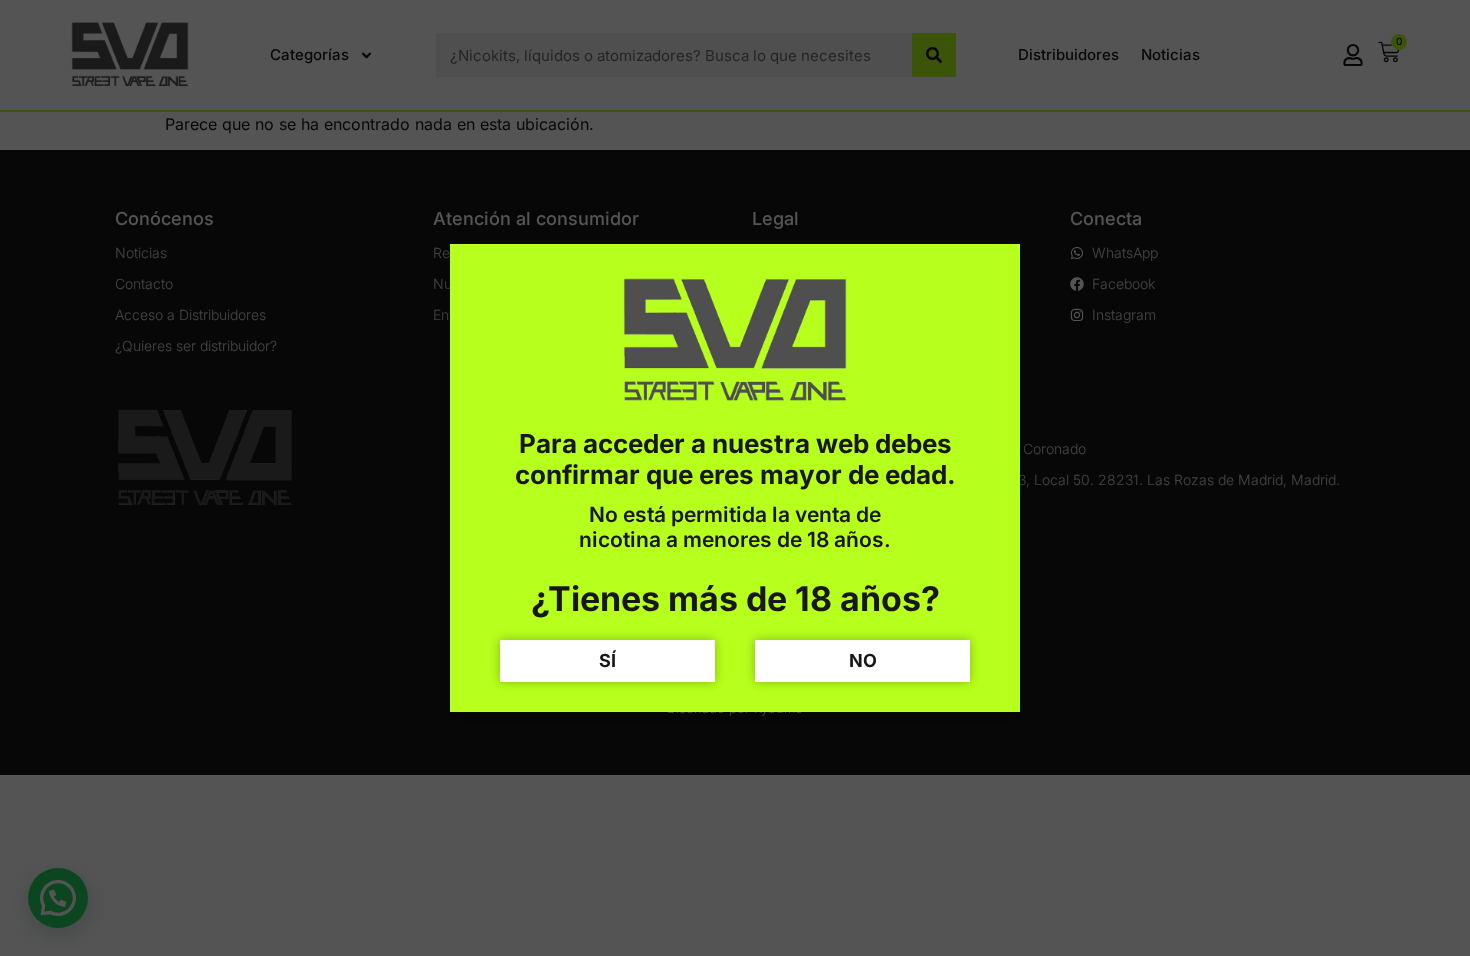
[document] (735, 478)
